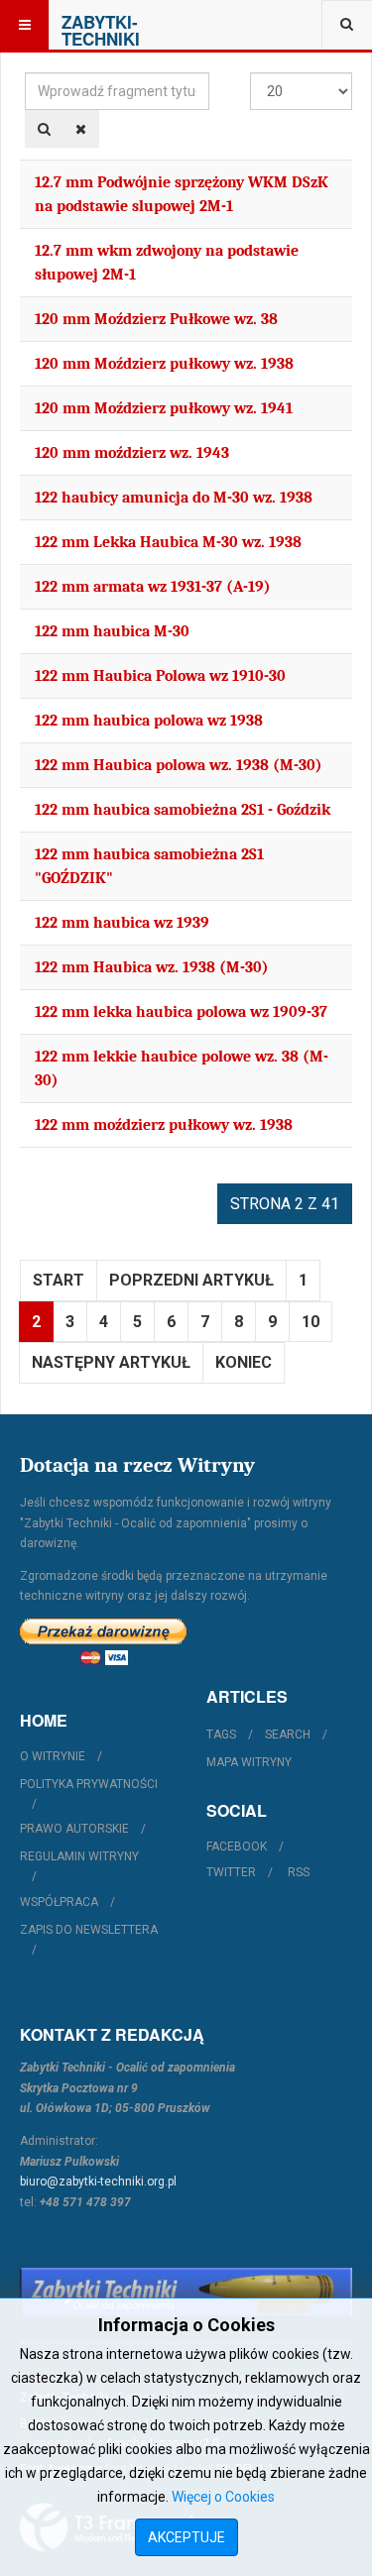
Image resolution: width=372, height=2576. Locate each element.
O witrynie (53, 1756)
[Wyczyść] (81, 129)
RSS (299, 1872)
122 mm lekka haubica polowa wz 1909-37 (181, 1012)
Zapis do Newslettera (89, 1930)
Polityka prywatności (89, 1784)
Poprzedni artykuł (191, 1280)
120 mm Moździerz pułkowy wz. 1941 (164, 408)
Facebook (237, 1847)
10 (310, 1322)
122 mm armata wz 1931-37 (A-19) (153, 587)
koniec (244, 1362)
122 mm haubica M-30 (112, 631)
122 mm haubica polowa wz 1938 (149, 721)
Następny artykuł (111, 1362)
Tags (221, 1735)
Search (288, 1735)
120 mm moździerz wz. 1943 (132, 453)
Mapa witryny (249, 1762)
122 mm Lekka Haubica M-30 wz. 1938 (168, 542)
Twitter (231, 1872)
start (59, 1280)
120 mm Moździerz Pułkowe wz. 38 (156, 319)
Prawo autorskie (74, 1829)
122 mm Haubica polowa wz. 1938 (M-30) (179, 765)
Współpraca (59, 1902)
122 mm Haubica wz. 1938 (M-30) (152, 967)
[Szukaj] (44, 129)
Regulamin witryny (79, 1856)
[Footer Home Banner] (186, 2292)
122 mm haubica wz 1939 (122, 923)
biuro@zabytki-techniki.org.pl (98, 2182)
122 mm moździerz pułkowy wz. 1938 (164, 1125)
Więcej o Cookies (223, 2497)
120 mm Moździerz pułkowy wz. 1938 (164, 364)
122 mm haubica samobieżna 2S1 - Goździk (183, 810)
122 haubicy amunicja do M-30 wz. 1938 (174, 498)
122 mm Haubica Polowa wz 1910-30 (160, 676)
